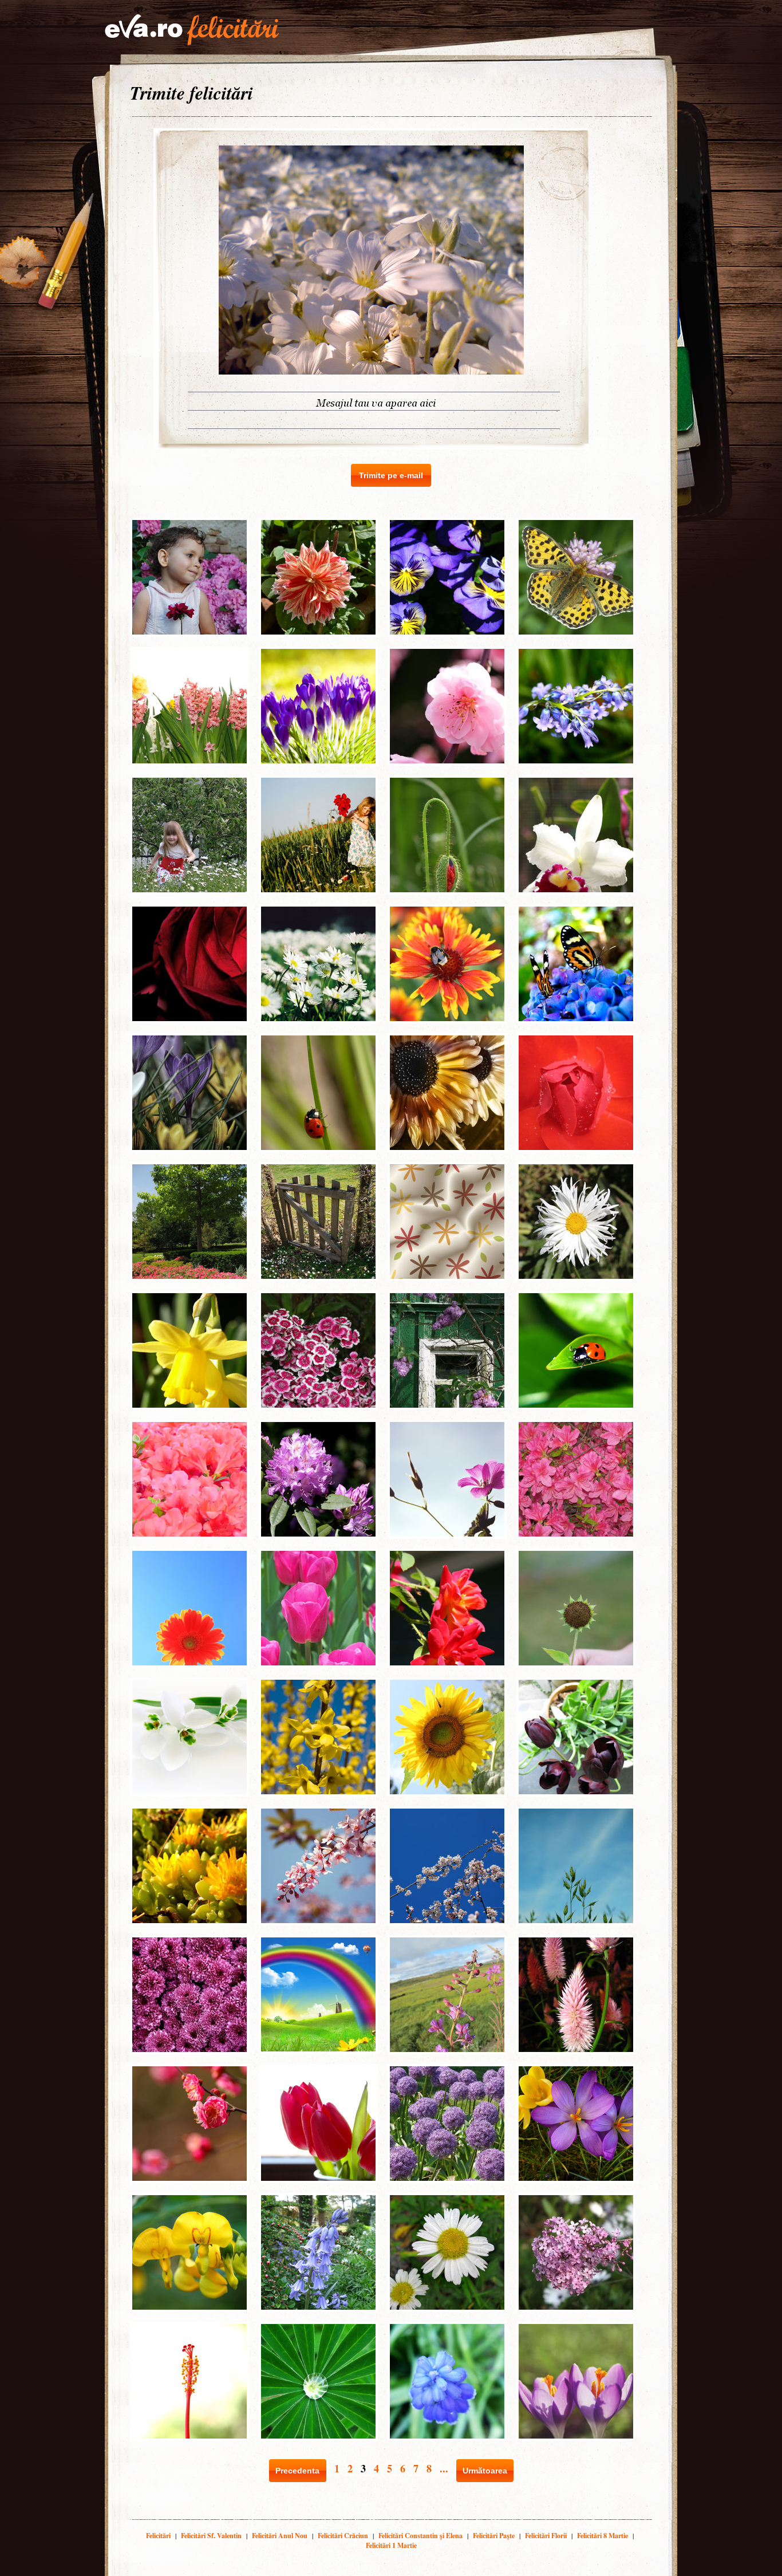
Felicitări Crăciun (343, 2536)
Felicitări (158, 2536)
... (444, 2468)
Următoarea (485, 2471)
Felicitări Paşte (494, 2536)
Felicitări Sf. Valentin (211, 2536)
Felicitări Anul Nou (280, 2536)
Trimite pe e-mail (391, 475)
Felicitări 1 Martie (391, 2545)
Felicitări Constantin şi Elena (420, 2536)
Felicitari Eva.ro (192, 30)
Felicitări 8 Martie (603, 2536)
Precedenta (297, 2471)
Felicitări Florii (546, 2536)
